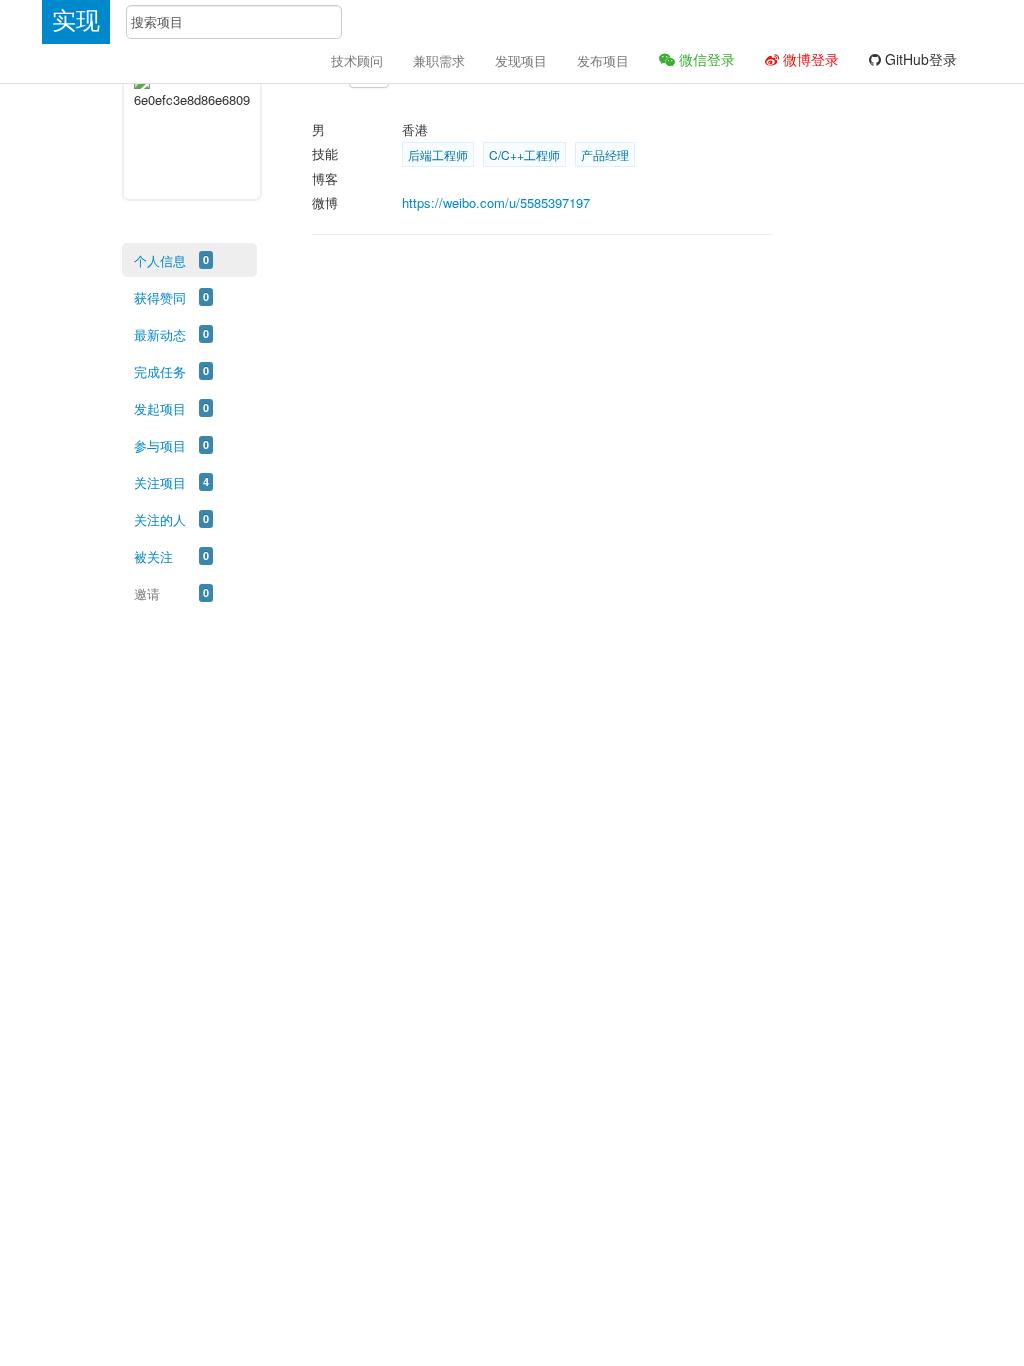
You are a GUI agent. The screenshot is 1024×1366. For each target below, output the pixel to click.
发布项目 (603, 60)
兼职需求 (439, 60)
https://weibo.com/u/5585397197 (496, 202)
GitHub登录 (919, 59)
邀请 (147, 593)
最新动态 (160, 334)
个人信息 (160, 260)
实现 (76, 20)
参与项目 (160, 445)
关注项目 (160, 482)
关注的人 (160, 519)
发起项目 (160, 408)
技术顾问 (357, 60)
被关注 (153, 556)
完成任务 (160, 371)
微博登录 (809, 59)
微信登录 (705, 59)
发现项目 (521, 60)
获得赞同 (160, 297)
